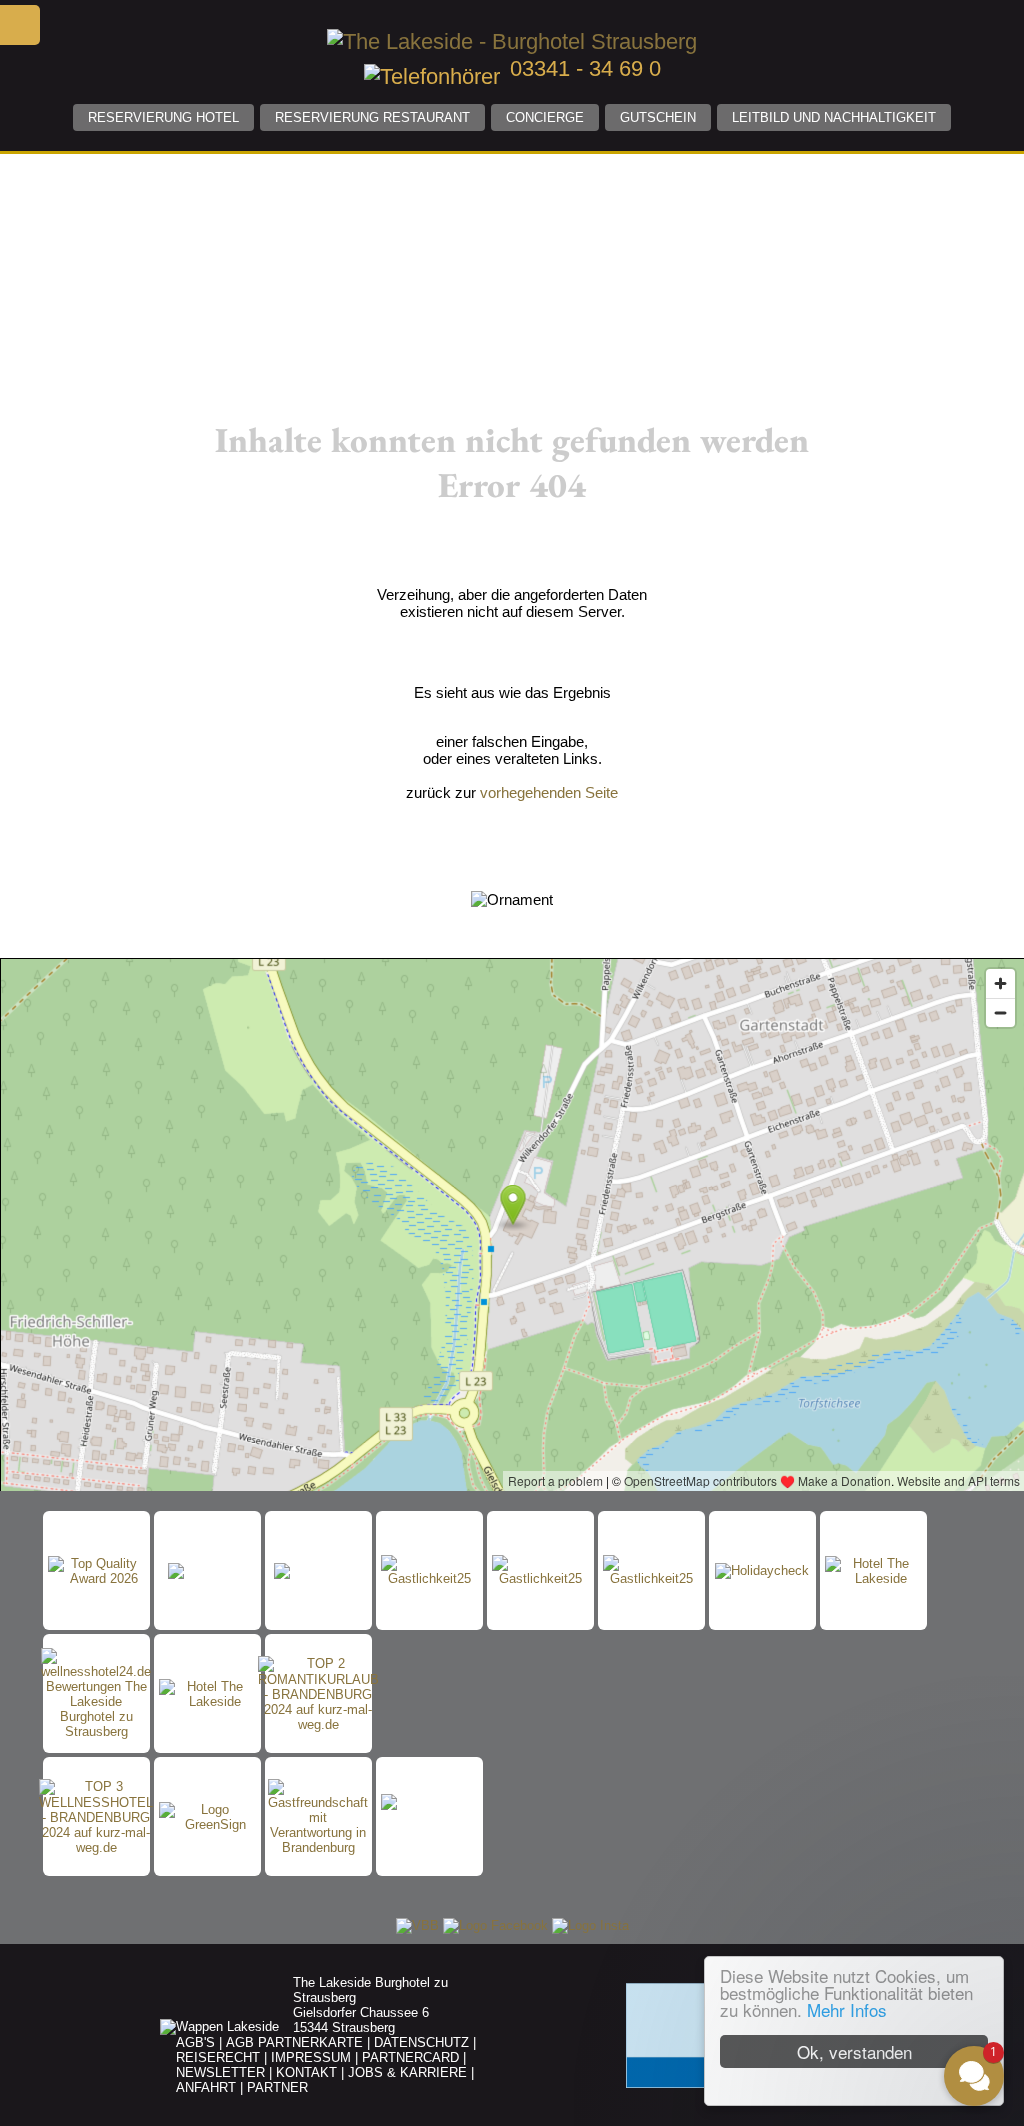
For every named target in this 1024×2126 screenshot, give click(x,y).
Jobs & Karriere (407, 2072)
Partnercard (410, 2057)
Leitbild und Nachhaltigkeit (834, 117)
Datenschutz (421, 2042)
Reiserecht (218, 2057)
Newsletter (220, 2072)
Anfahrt (206, 2087)
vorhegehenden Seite (549, 792)
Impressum (311, 2057)
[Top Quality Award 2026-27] (96, 1571)
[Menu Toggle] (20, 25)
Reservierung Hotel (163, 117)
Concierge (545, 117)
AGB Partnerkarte (294, 2042)
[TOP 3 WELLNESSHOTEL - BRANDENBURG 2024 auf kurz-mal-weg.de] (96, 1817)
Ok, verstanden (854, 2051)
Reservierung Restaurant (372, 117)
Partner (277, 2087)
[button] (854, 1895)
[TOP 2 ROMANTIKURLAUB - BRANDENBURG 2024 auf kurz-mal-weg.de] (318, 1694)
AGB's (195, 2042)
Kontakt (306, 2072)
